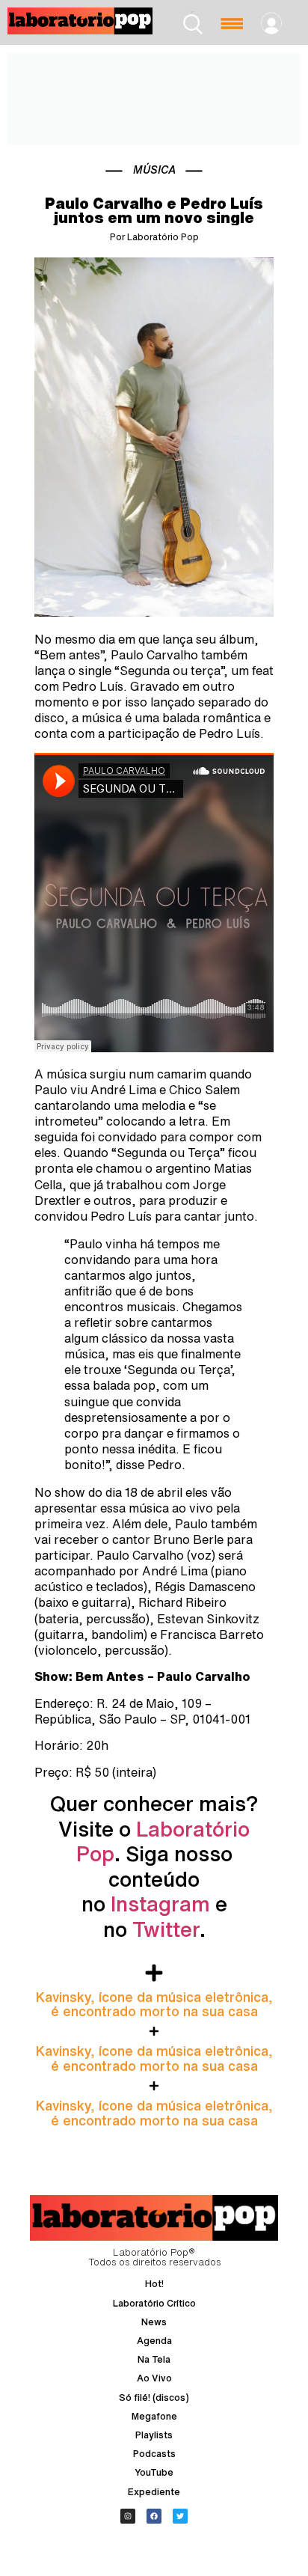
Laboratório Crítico (154, 2303)
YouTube (154, 2472)
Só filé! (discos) (154, 2398)
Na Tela (154, 2359)
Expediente (154, 2492)
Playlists (154, 2435)
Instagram (160, 1904)
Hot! (154, 2284)
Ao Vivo (154, 2378)
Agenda (154, 2341)
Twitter (166, 1929)
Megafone (154, 2416)
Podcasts (154, 2454)
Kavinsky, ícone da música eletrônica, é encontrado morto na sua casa (154, 2004)
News (154, 2322)
